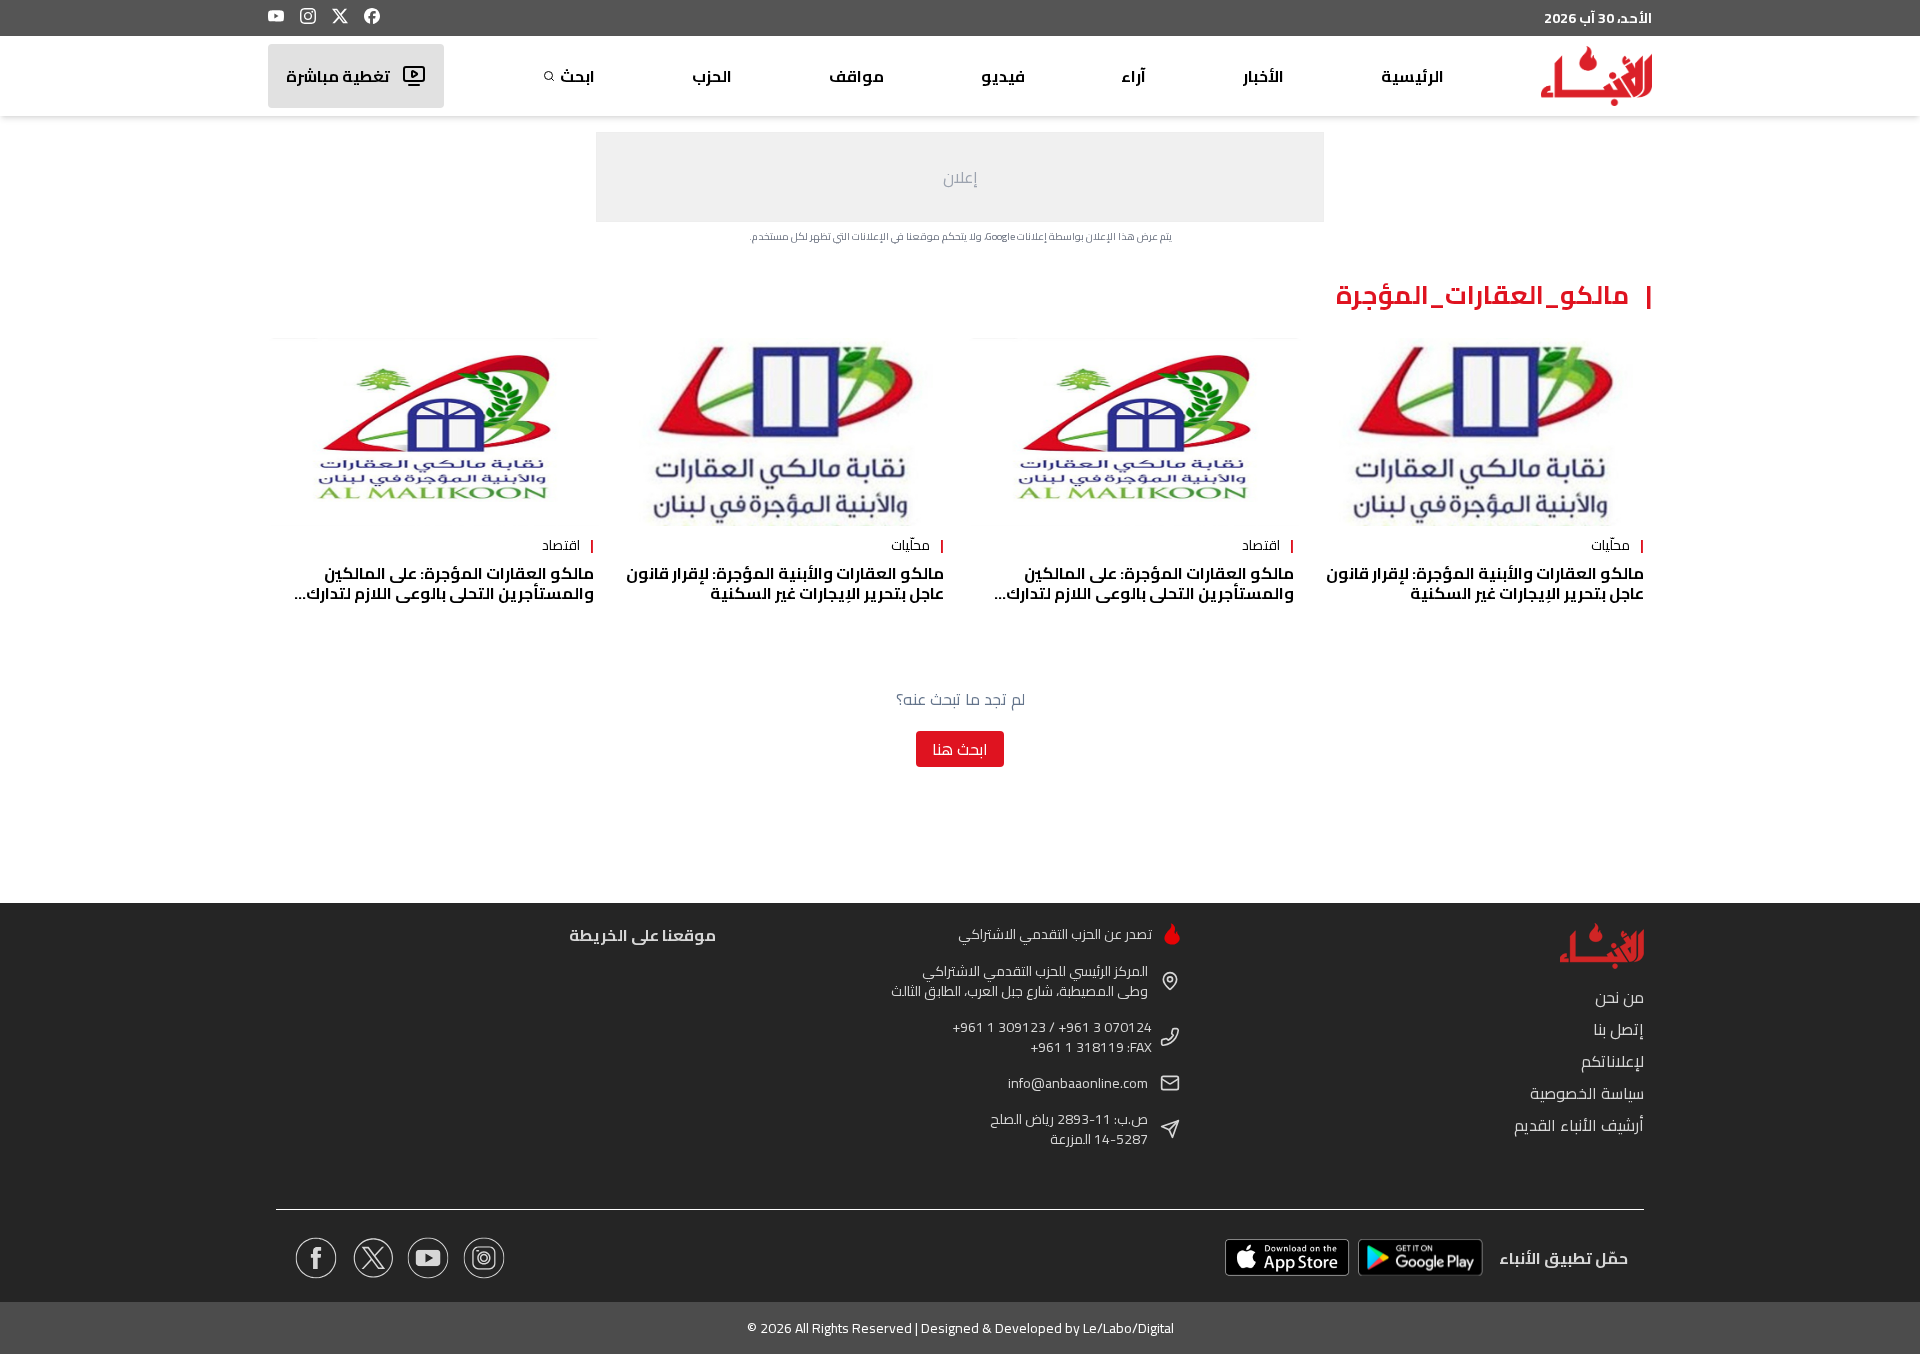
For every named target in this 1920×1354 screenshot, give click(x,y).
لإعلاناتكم (1612, 1061)
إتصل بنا (1618, 1029)
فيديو (1003, 76)
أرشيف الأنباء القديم (1579, 1125)
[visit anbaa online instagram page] (484, 1258)
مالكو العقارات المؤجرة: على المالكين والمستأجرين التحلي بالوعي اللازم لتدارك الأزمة (1150, 593)
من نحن (1619, 997)
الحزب (712, 76)
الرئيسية (1412, 76)
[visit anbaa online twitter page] (372, 1258)
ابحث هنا (960, 749)
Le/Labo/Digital (1128, 1328)
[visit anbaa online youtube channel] (428, 1258)
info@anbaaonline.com (1078, 1083)
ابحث (577, 76)
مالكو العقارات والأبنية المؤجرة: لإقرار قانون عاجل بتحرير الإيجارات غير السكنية (1485, 583)
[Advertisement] (960, 177)
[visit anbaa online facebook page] (316, 1258)
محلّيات (1610, 545)
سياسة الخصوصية (1587, 1093)
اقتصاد (1261, 545)
